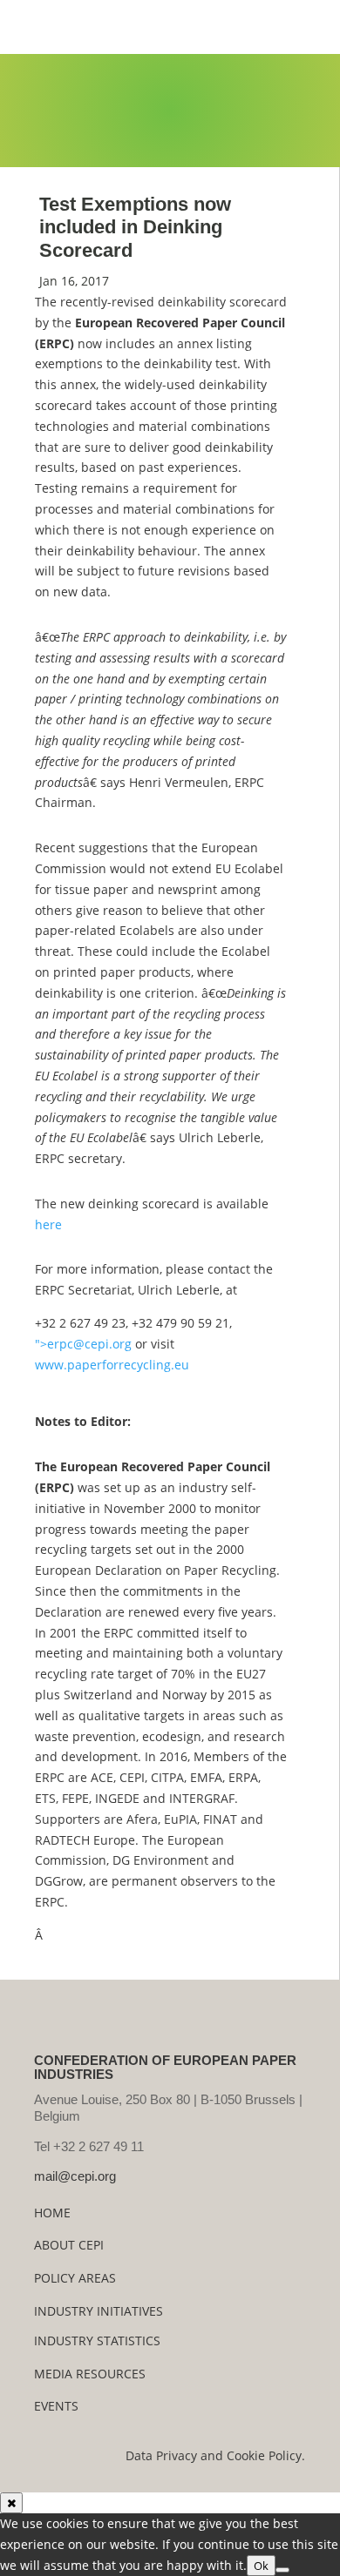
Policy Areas (75, 2278)
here (48, 1224)
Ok (261, 2566)
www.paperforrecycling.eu (112, 1365)
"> (83, 1344)
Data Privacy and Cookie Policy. (215, 2455)
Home (52, 2213)
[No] (282, 2570)
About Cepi (69, 2245)
